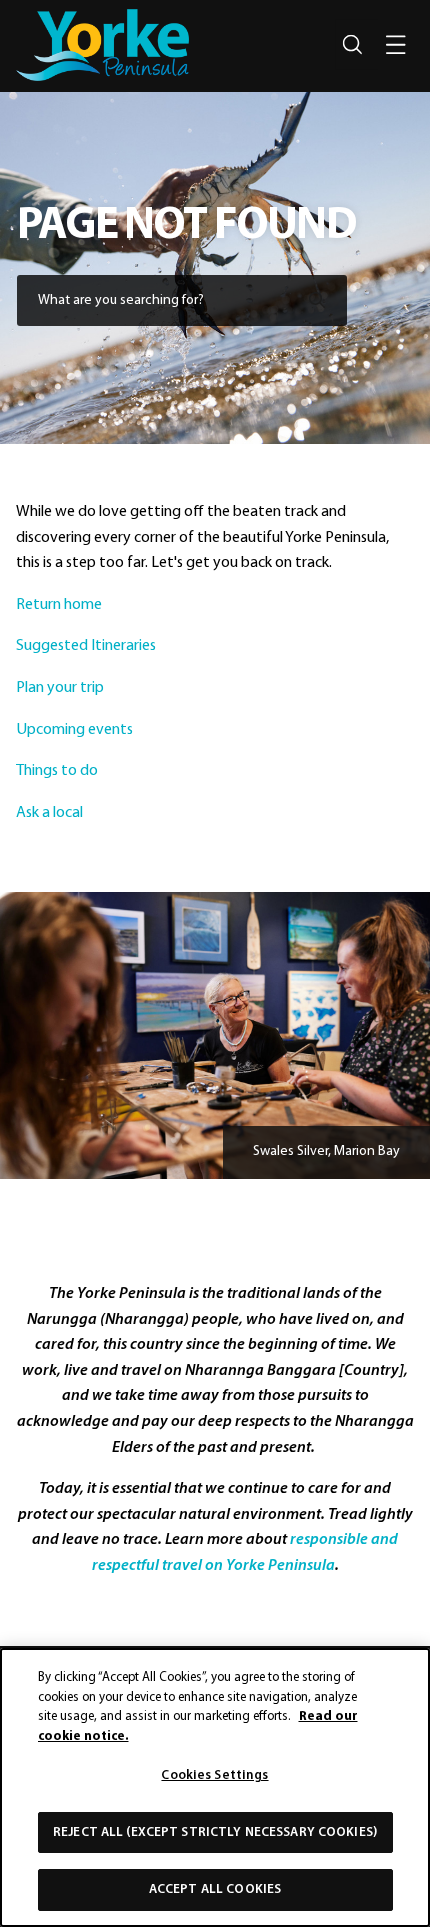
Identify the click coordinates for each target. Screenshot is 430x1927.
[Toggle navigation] (396, 45)
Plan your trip (61, 688)
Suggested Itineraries (87, 646)
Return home (59, 604)
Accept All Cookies (215, 1889)
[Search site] (352, 45)
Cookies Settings (214, 1775)
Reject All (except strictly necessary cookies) (215, 1832)
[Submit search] (317, 298)
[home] (102, 45)
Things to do (58, 771)
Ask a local (51, 812)
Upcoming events (76, 729)
